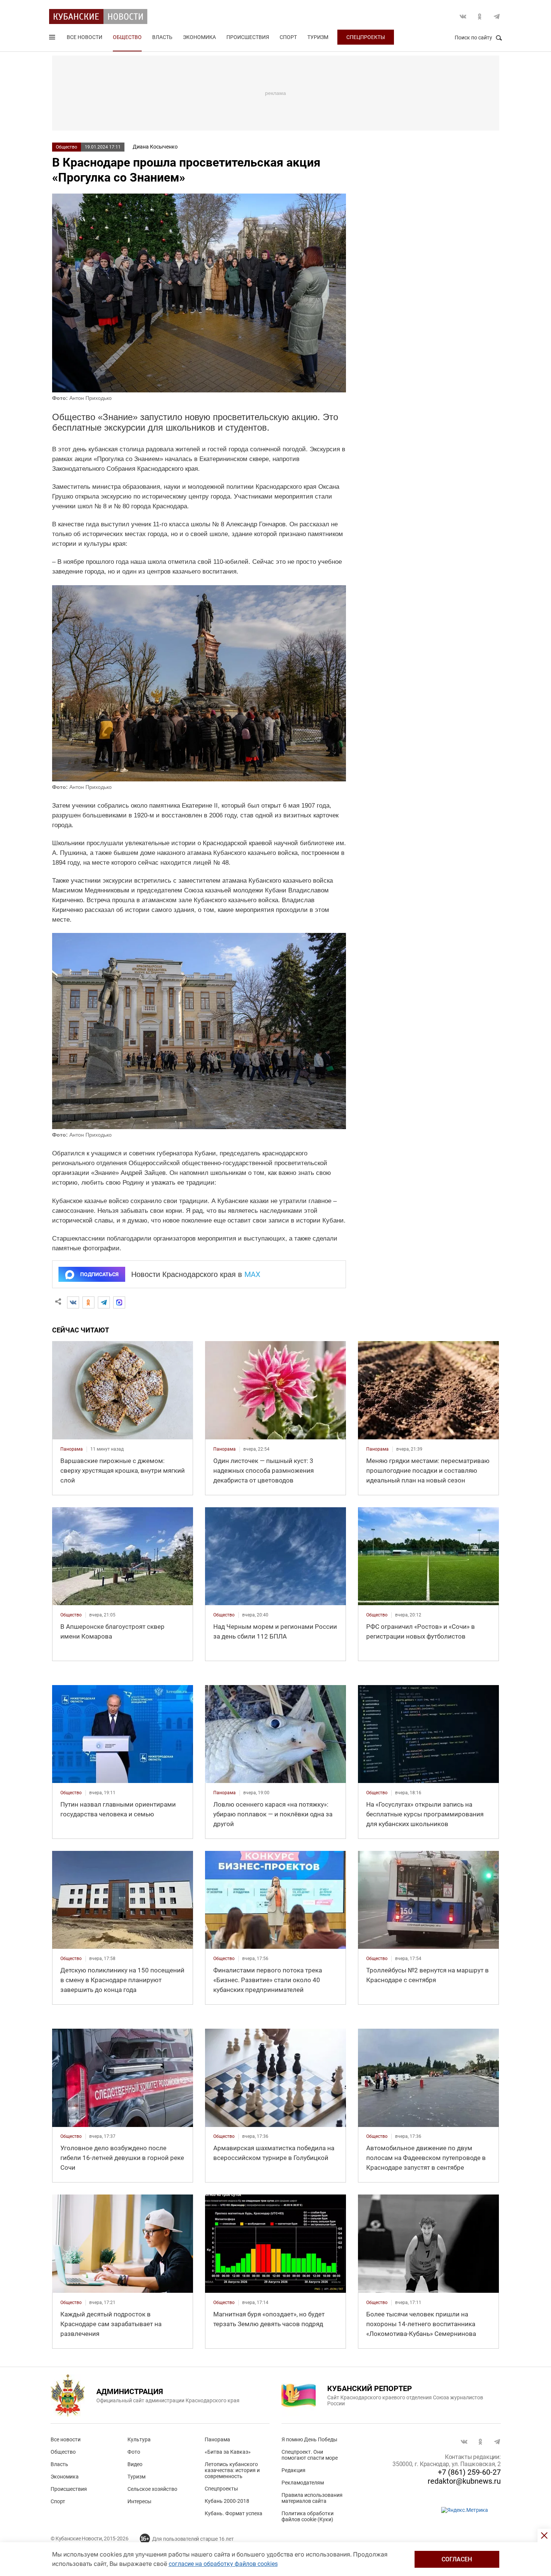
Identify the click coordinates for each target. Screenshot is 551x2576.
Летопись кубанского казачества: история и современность (232, 2470)
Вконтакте (463, 17)
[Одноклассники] (88, 1302)
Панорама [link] (72, 1449)
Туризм (318, 37)
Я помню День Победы (309, 2439)
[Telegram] (104, 1302)
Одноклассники (480, 17)
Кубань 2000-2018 (227, 2501)
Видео (135, 2464)
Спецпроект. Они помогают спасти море (310, 2455)
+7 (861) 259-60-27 (469, 2472)
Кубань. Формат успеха (234, 2513)
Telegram (497, 17)
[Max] (119, 1302)
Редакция (293, 2470)
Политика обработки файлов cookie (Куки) (308, 2516)
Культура (139, 2439)
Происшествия (248, 37)
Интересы (139, 2501)
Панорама (217, 2439)
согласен (457, 2559)
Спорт (288, 37)
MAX (252, 1274)
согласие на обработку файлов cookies (223, 2564)
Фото (134, 2452)
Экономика (199, 37)
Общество (127, 37)
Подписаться (99, 1274)
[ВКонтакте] (73, 1302)
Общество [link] (71, 1615)
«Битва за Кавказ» (228, 2452)
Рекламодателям (303, 2483)
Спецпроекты (366, 37)
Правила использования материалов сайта (312, 2498)
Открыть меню (53, 39)
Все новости (85, 37)
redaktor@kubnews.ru (464, 2481)
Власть (162, 37)
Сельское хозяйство (152, 2489)
